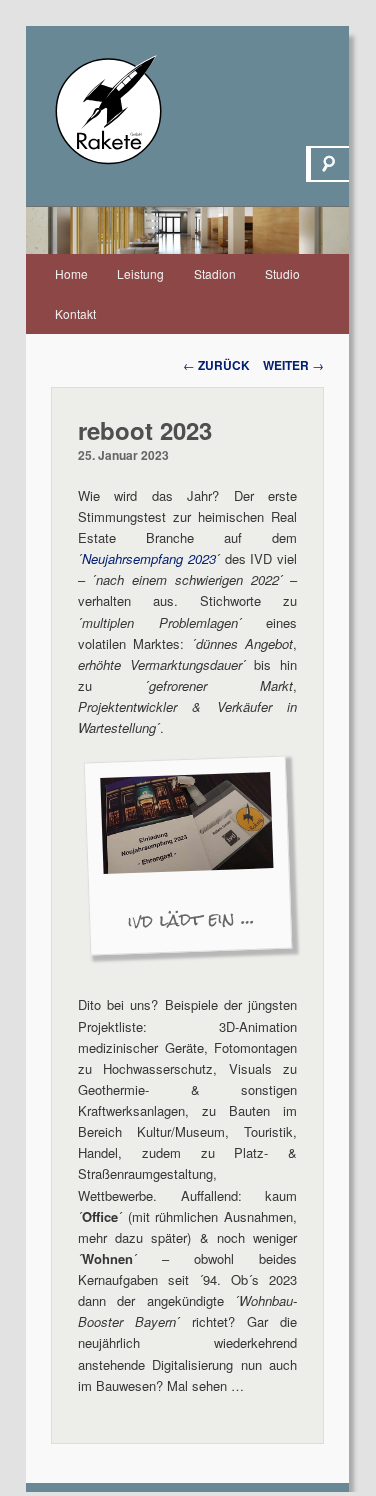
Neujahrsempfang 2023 (149, 558)
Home (71, 273)
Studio (282, 273)
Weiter (293, 365)
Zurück (216, 365)
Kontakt (75, 313)
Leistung (140, 273)
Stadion (215, 273)
